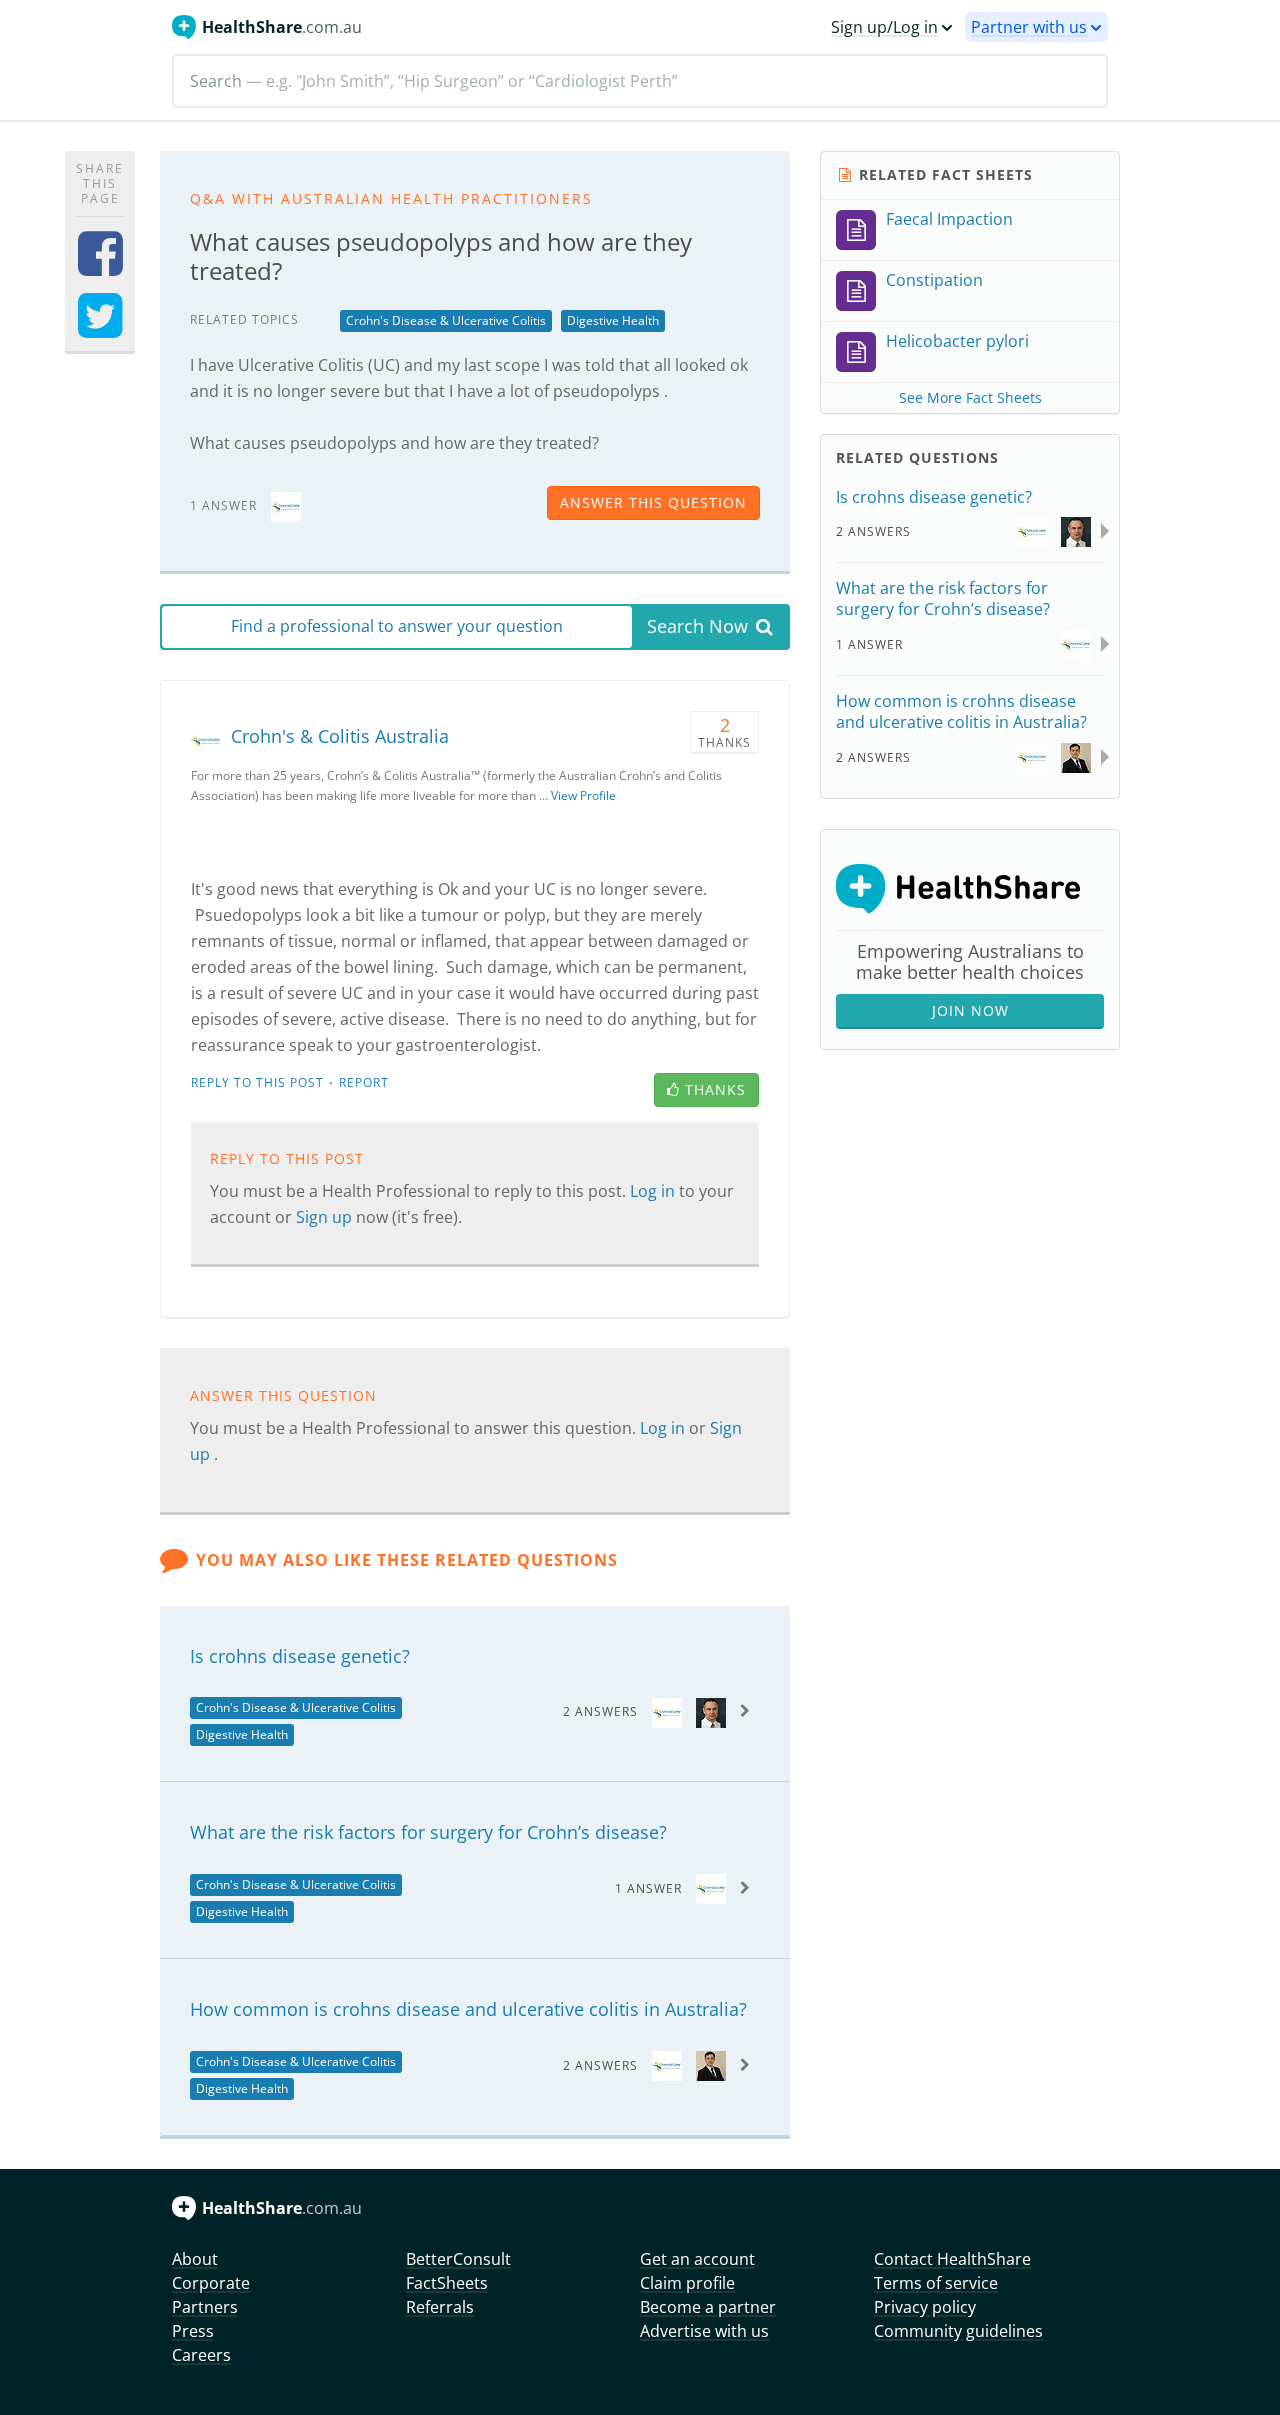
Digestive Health (613, 320)
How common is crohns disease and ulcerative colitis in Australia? (468, 2009)
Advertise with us (704, 2331)
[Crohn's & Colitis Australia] (286, 504)
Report (364, 1082)
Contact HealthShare (952, 2259)
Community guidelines (958, 2331)
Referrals (440, 2307)
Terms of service (936, 2283)
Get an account (697, 2259)
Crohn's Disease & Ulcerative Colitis (446, 320)
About (195, 2259)
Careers (201, 2355)
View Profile (583, 795)
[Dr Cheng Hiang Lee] (711, 2064)
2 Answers (600, 1711)
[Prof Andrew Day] (711, 1710)
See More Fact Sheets (970, 397)
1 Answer (648, 1888)
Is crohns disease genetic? (300, 1656)
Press (193, 2331)
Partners (205, 2307)
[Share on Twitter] (100, 328)
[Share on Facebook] (100, 266)
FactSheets (447, 2283)
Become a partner (708, 2307)
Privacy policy (925, 2307)
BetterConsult (458, 2259)
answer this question (653, 502)
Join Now (970, 1010)
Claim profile (687, 2283)
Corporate (211, 2283)
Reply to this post (257, 1082)
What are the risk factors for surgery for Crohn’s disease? (428, 1832)
